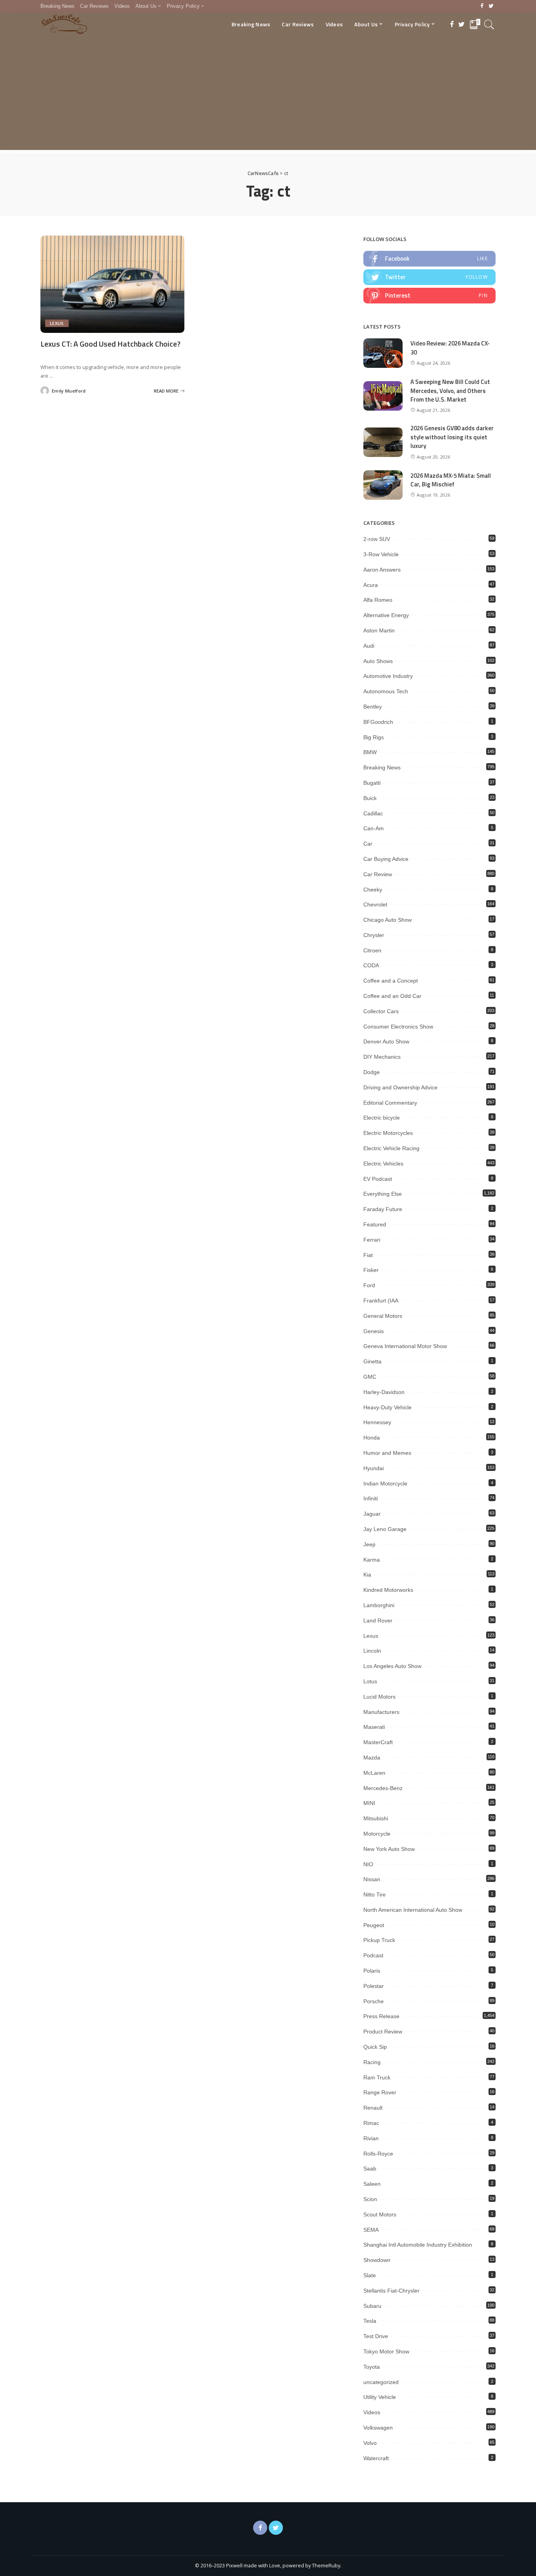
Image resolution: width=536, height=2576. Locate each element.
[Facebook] (482, 6)
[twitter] (429, 277)
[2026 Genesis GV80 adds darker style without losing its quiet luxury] (383, 442)
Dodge (372, 1072)
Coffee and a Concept (391, 981)
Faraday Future (383, 1209)
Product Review (383, 2032)
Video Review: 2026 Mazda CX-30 (450, 348)
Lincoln (372, 1651)
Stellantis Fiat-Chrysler (391, 2291)
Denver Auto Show (386, 1041)
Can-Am (374, 828)
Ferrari (372, 1240)
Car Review (378, 874)
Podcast (373, 1955)
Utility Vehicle (380, 2397)
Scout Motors (380, 2214)
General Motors (383, 1316)
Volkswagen (378, 2428)
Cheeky (373, 890)
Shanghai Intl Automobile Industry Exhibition (418, 2245)
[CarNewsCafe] (64, 24)
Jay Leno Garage (385, 1529)
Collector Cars (381, 1011)
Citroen (372, 950)
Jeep (369, 1544)
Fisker (371, 1270)
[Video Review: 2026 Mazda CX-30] (383, 353)
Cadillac (373, 813)
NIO (368, 1864)
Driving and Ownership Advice (400, 1087)
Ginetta (372, 1361)
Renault (373, 2108)
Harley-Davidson (384, 1392)
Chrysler (374, 935)
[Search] (489, 24)
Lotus (370, 1681)
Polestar (374, 1986)
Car (368, 844)
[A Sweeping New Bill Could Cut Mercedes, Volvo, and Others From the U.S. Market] (383, 396)
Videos (372, 2412)
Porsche (374, 2001)
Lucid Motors (379, 1697)
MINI (369, 1803)
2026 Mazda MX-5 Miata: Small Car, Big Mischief (451, 480)
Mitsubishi (376, 1818)
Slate (370, 2275)
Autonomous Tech (386, 691)
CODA (371, 965)
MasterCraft (378, 1742)
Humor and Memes (387, 1453)
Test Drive (376, 2336)
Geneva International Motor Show (405, 1346)
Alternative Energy (386, 615)
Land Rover (378, 1621)
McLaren (374, 1773)
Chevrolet (375, 904)
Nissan (372, 1879)
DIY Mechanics (382, 1057)
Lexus (57, 323)
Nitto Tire (375, 1895)
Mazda (372, 1758)
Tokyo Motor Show (386, 2351)
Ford (369, 1285)
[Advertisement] (268, 95)
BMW (370, 752)
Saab (370, 2169)
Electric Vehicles (383, 1164)
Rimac (371, 2123)
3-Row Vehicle (381, 554)
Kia (367, 1575)
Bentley (373, 707)
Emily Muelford (69, 391)
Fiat (368, 1255)
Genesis (374, 1331)
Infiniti (371, 1498)
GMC (370, 1377)
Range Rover (380, 2092)
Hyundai (374, 1468)
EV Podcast (378, 1179)
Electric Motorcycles (388, 1133)
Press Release (381, 2016)
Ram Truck (377, 2077)
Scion (370, 2199)
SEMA (371, 2230)
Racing (372, 2062)
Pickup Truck (379, 1940)
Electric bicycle (382, 1118)
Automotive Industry (388, 676)
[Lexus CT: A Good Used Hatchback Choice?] (112, 284)
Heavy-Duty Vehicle (387, 1407)
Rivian (371, 2138)
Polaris (372, 1971)
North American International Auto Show (413, 1910)
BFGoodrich (378, 722)
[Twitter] (491, 6)
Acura (371, 585)
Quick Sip (375, 2047)
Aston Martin (379, 630)
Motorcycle (377, 1834)
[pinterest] (429, 296)
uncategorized (381, 2382)
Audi (369, 646)
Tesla (370, 2321)
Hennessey (377, 1422)
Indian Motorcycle (385, 1483)
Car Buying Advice (386, 859)
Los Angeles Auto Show (392, 1666)
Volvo (370, 2443)
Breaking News (382, 767)
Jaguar (372, 1514)
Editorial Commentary (390, 1103)
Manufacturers (381, 1712)
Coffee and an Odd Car (392, 996)
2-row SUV (377, 539)
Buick (370, 798)
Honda (372, 1438)
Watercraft (376, 2458)
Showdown (377, 2260)
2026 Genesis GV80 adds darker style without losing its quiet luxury (452, 437)
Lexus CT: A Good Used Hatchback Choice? (110, 344)
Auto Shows (378, 661)
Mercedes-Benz (383, 1788)
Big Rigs (374, 737)
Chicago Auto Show (387, 920)
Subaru (372, 2306)
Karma (372, 1560)
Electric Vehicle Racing (391, 1148)
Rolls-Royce (378, 2154)
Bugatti (372, 783)
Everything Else (383, 1194)
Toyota (372, 2367)
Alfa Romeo (378, 600)
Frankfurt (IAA (381, 1301)
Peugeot (374, 1925)
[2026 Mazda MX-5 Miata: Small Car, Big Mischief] (383, 485)
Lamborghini (379, 1605)
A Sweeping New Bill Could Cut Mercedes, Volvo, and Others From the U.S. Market (450, 391)
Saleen (372, 2184)
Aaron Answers (382, 570)
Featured (375, 1224)
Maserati (374, 1727)
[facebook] (429, 259)
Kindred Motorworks (388, 1590)
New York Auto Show (389, 1849)
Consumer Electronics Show (398, 1027)
